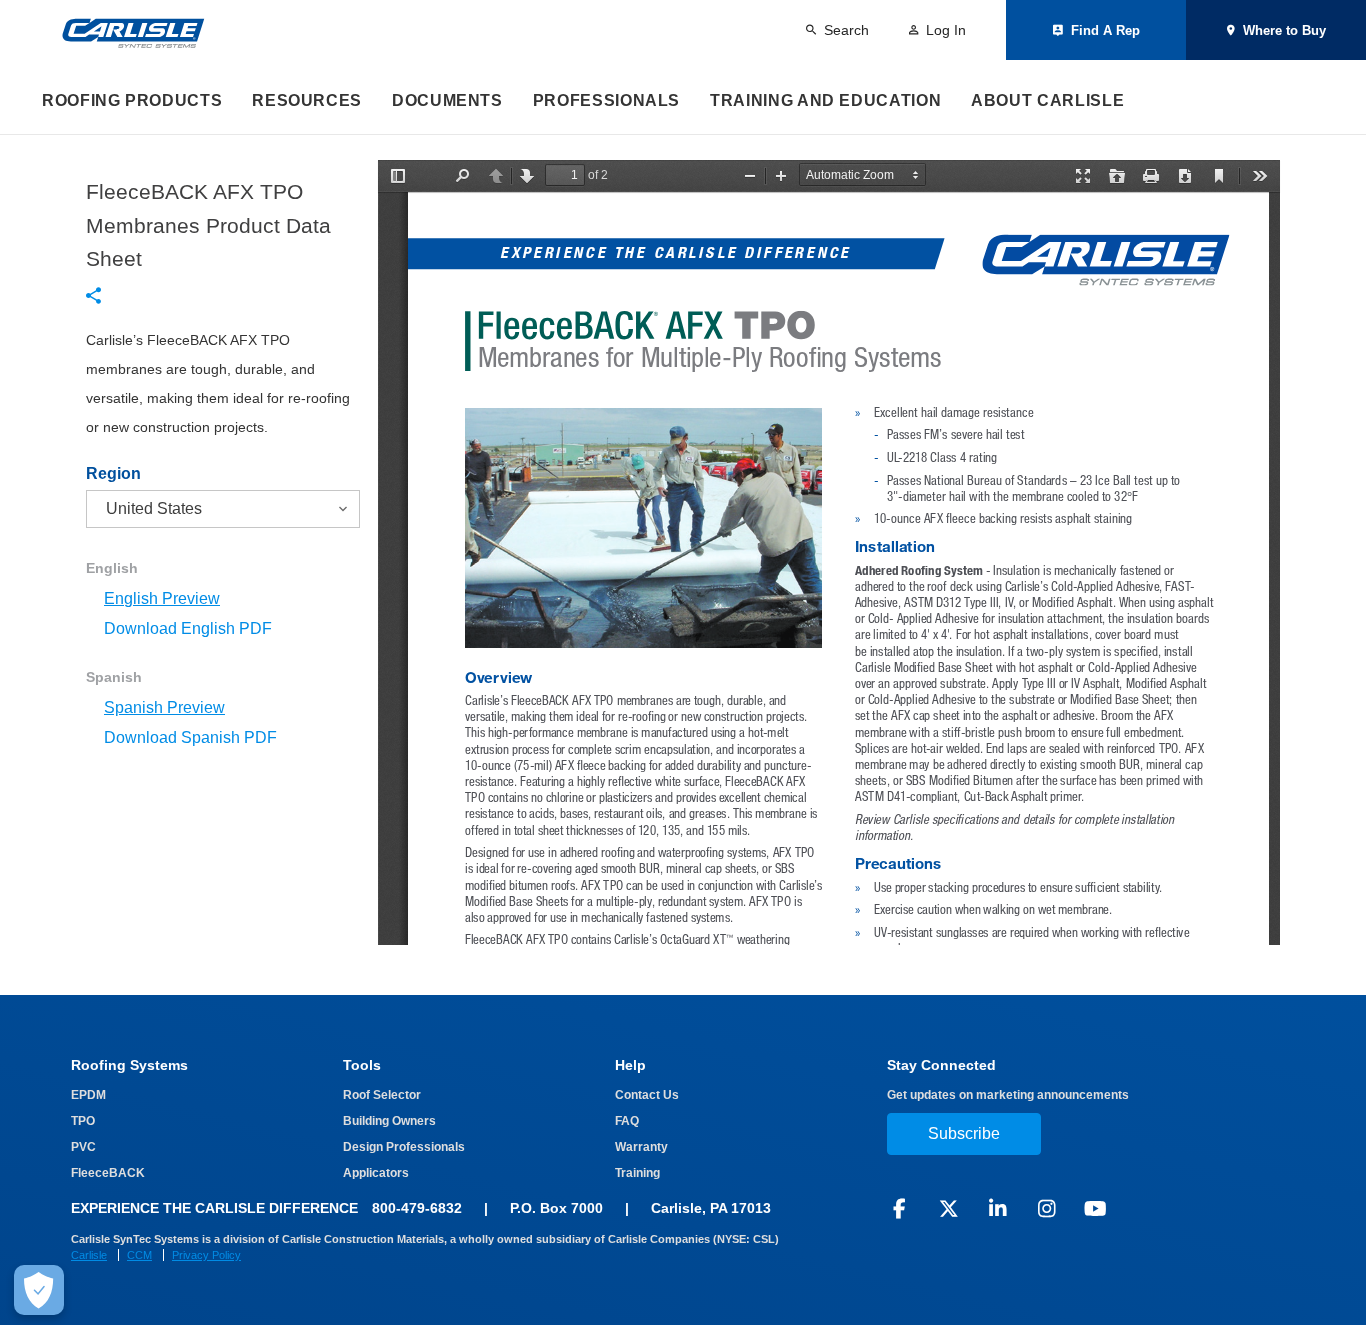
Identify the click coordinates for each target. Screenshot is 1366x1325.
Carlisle (89, 1255)
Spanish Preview (164, 707)
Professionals (606, 100)
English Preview (162, 598)
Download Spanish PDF (190, 737)
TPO (83, 1121)
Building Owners (389, 1121)
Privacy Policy (206, 1255)
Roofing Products (132, 100)
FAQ (627, 1121)
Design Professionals (404, 1147)
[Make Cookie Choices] (39, 1290)
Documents (447, 100)
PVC (83, 1147)
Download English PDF (188, 628)
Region (113, 474)
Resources (307, 100)
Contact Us (647, 1095)
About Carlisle (1047, 100)
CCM (139, 1255)
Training (637, 1173)
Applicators (376, 1173)
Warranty (641, 1147)
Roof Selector (382, 1095)
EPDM (88, 1095)
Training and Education (825, 100)
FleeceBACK (108, 1173)
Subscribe (964, 1133)
